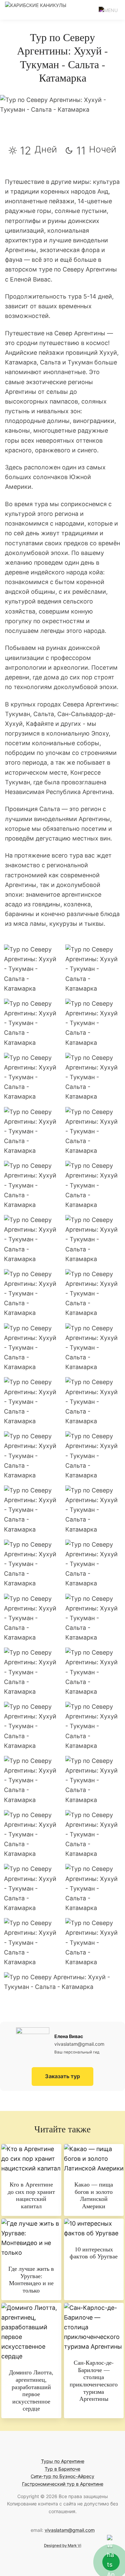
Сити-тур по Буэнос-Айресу (62, 2476)
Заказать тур (62, 2076)
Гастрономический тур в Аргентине (63, 2484)
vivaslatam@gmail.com (70, 2530)
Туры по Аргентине (63, 2461)
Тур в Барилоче (62, 2469)
